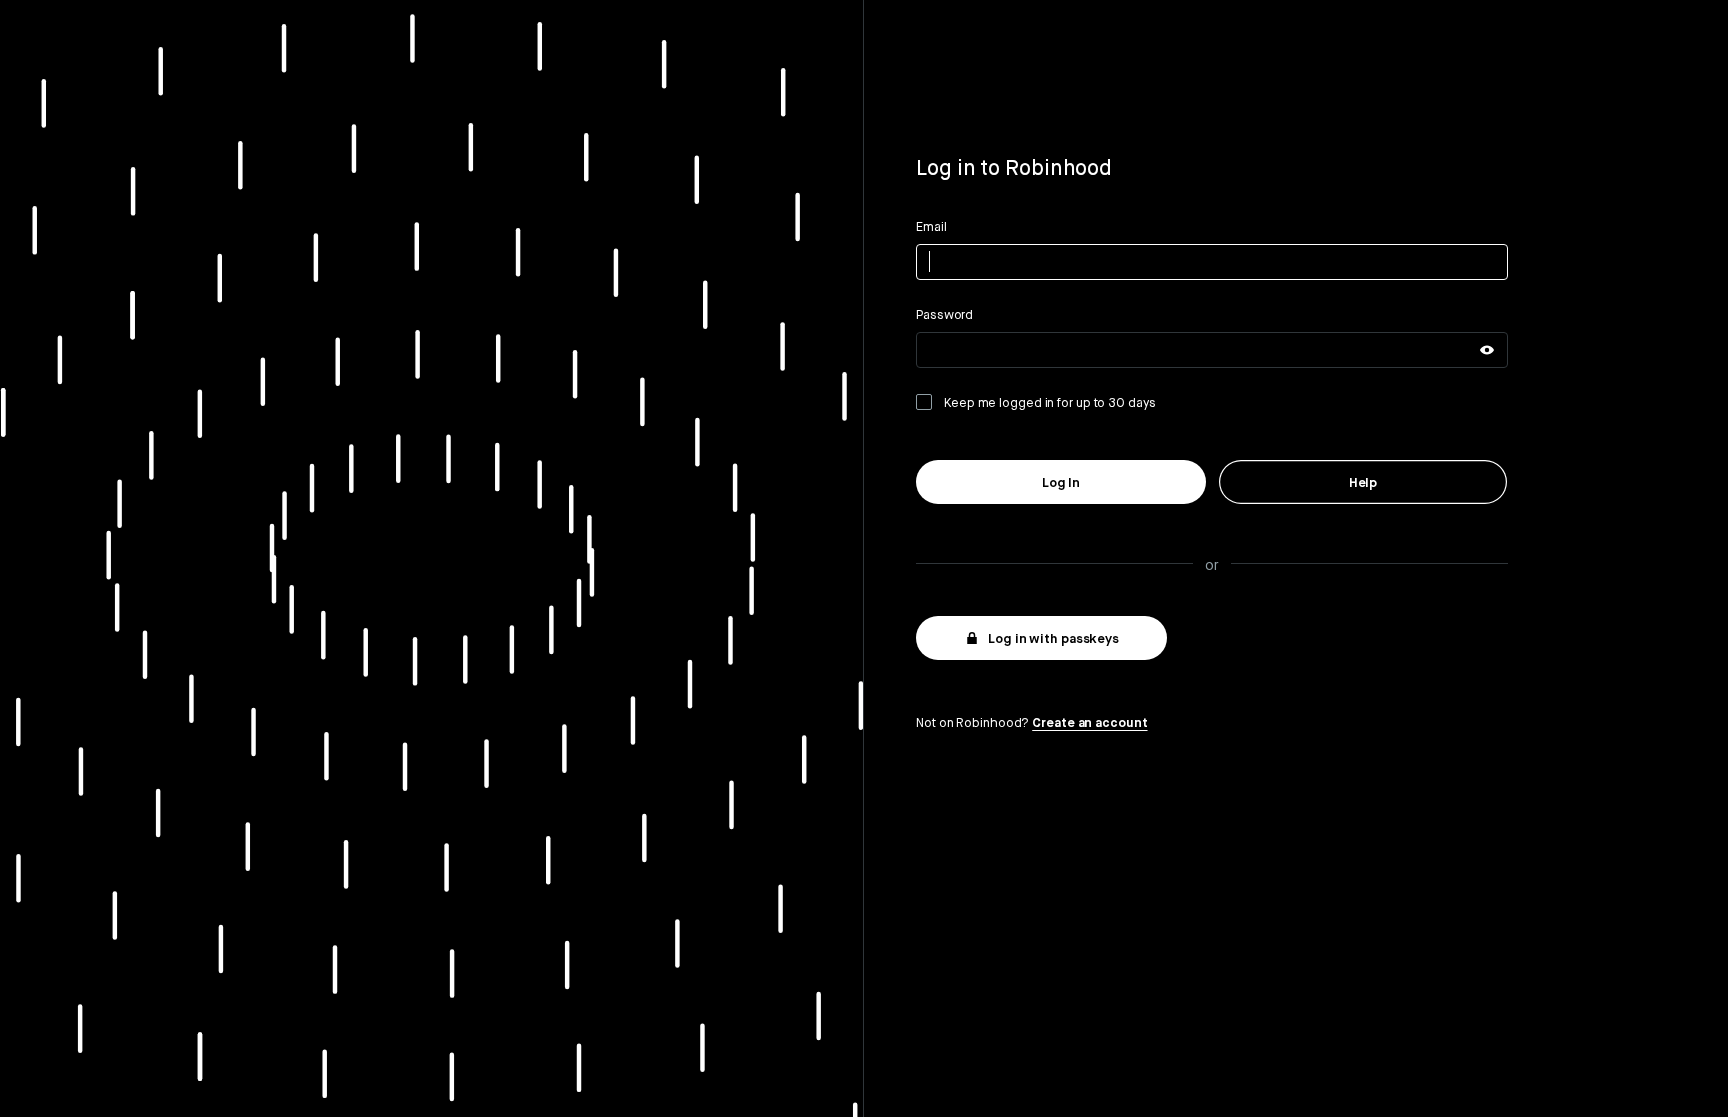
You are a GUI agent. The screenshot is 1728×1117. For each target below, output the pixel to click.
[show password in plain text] (1487, 350)
